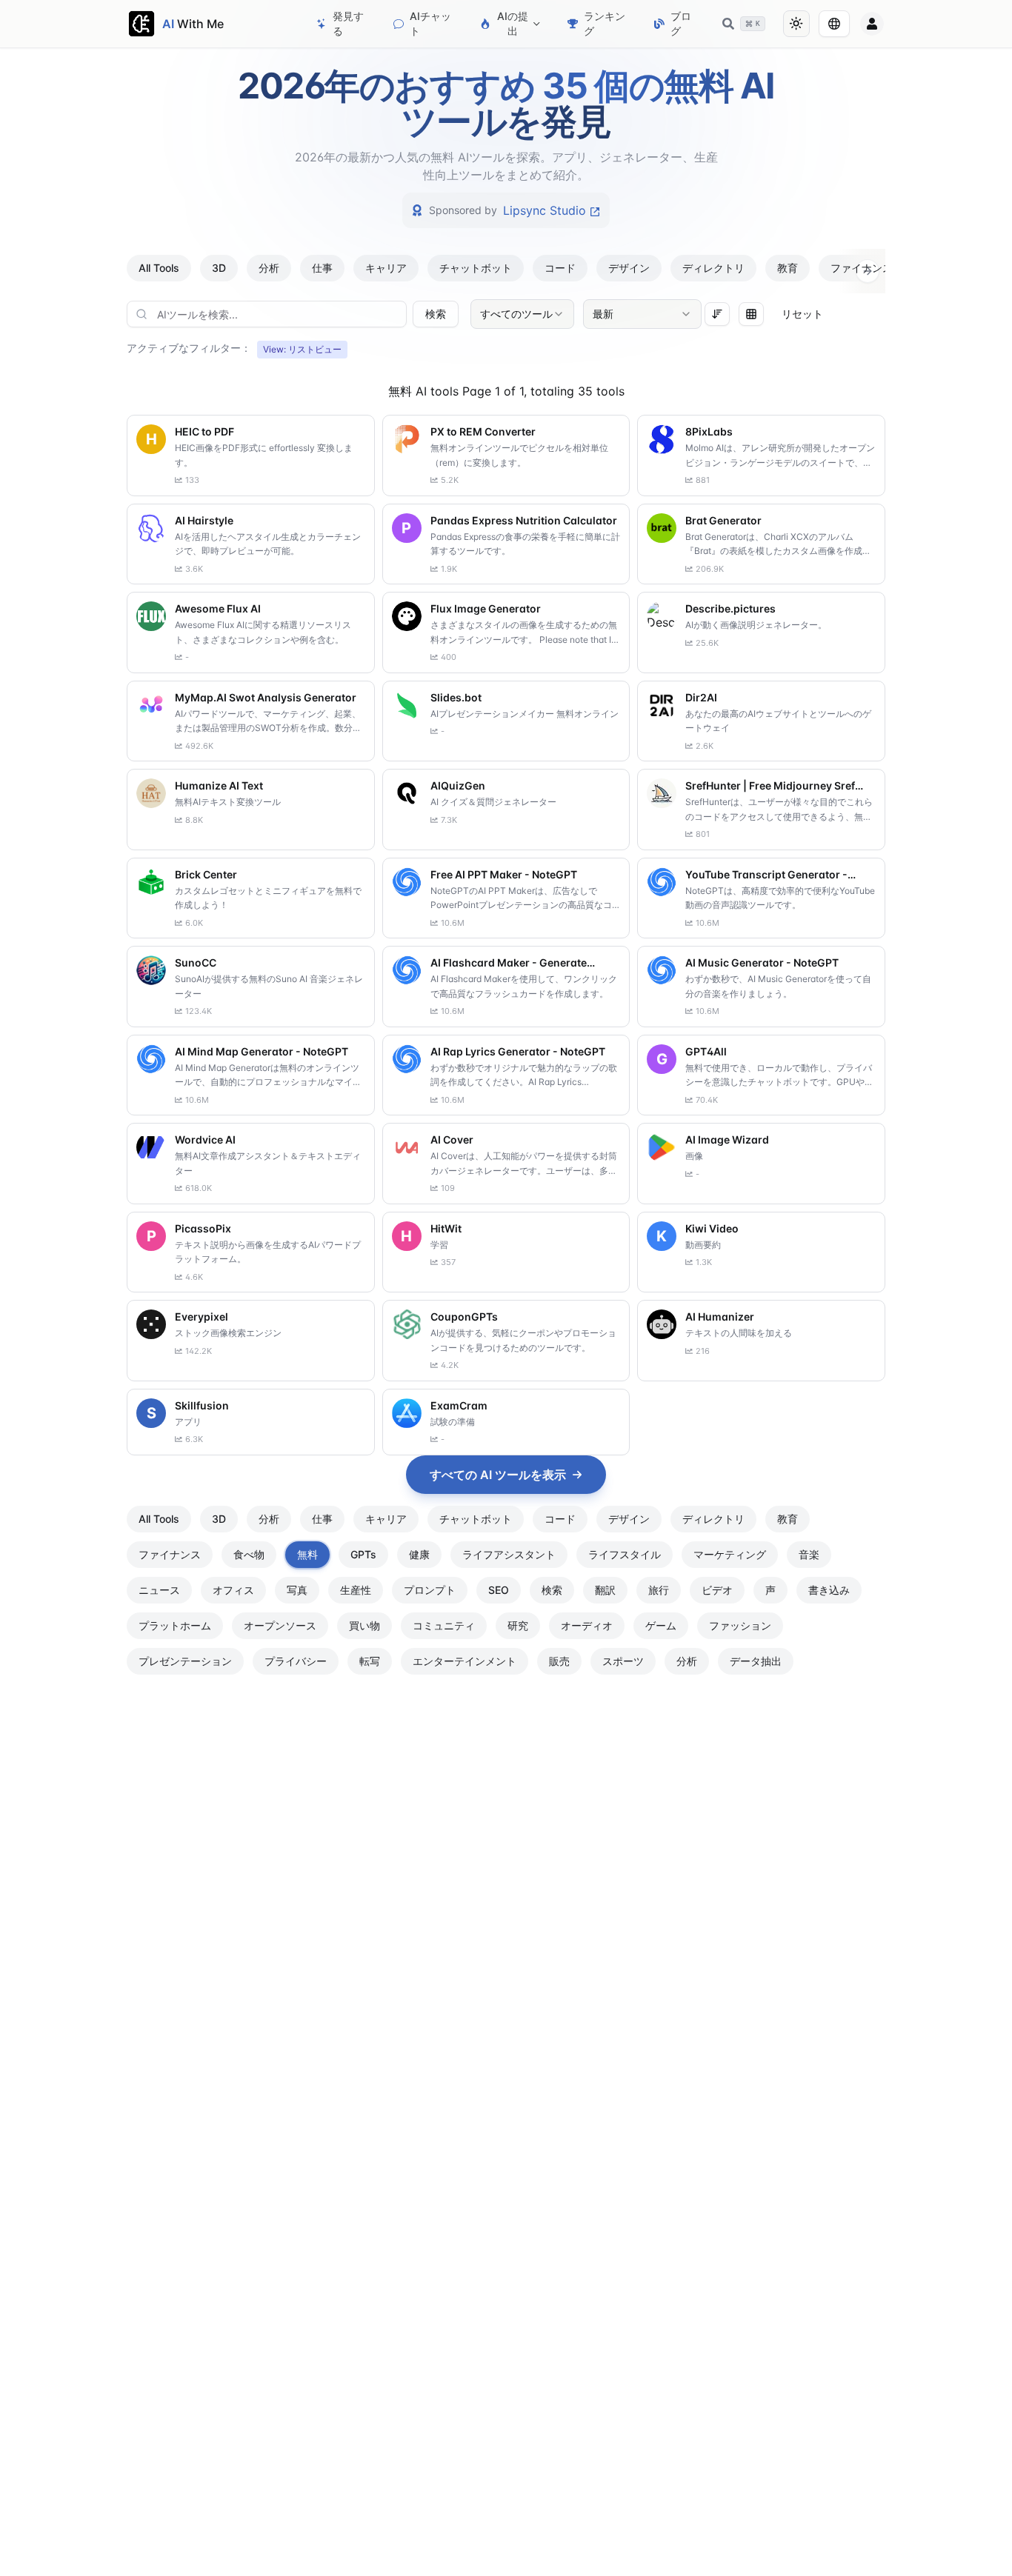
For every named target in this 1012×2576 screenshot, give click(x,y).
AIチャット (430, 23)
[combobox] (522, 314)
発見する (348, 23)
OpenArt (545, 210)
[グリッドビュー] (751, 314)
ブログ (681, 23)
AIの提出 (513, 23)
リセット (802, 314)
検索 (436, 314)
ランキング (605, 23)
